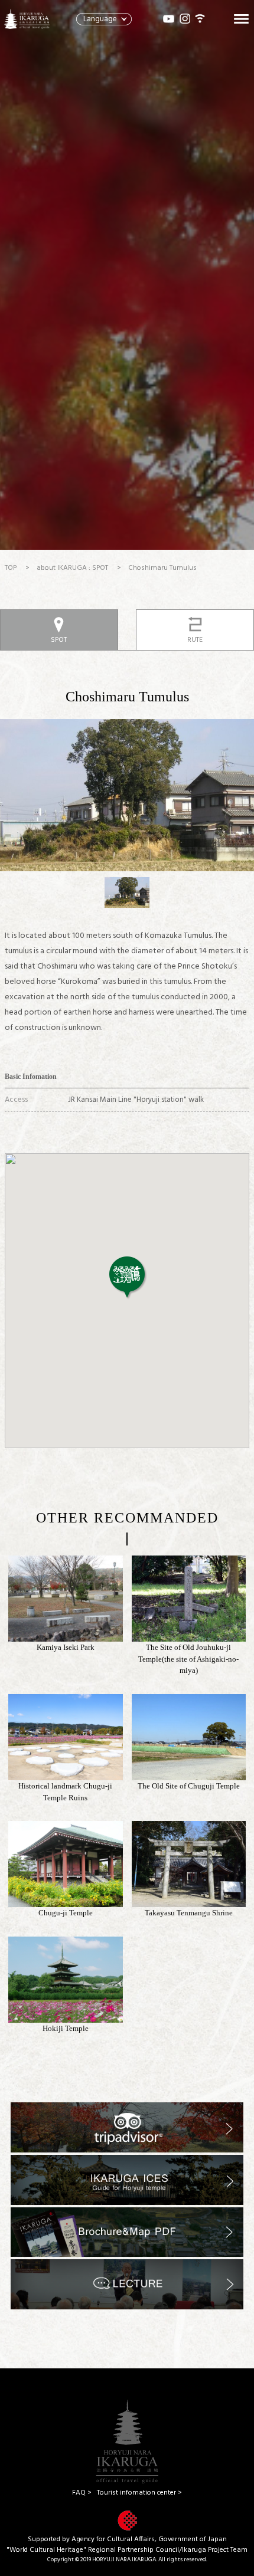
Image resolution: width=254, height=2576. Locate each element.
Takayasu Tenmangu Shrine (189, 1913)
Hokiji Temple (66, 2028)
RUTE (195, 640)
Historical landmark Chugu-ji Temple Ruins (65, 1792)
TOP (11, 568)
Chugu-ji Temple (66, 1913)
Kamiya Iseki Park (66, 1647)
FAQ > (82, 2493)
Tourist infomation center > (139, 2493)
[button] (127, 1277)
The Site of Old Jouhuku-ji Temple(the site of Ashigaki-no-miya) (188, 1659)
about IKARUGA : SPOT (72, 568)
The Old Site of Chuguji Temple (189, 1786)
